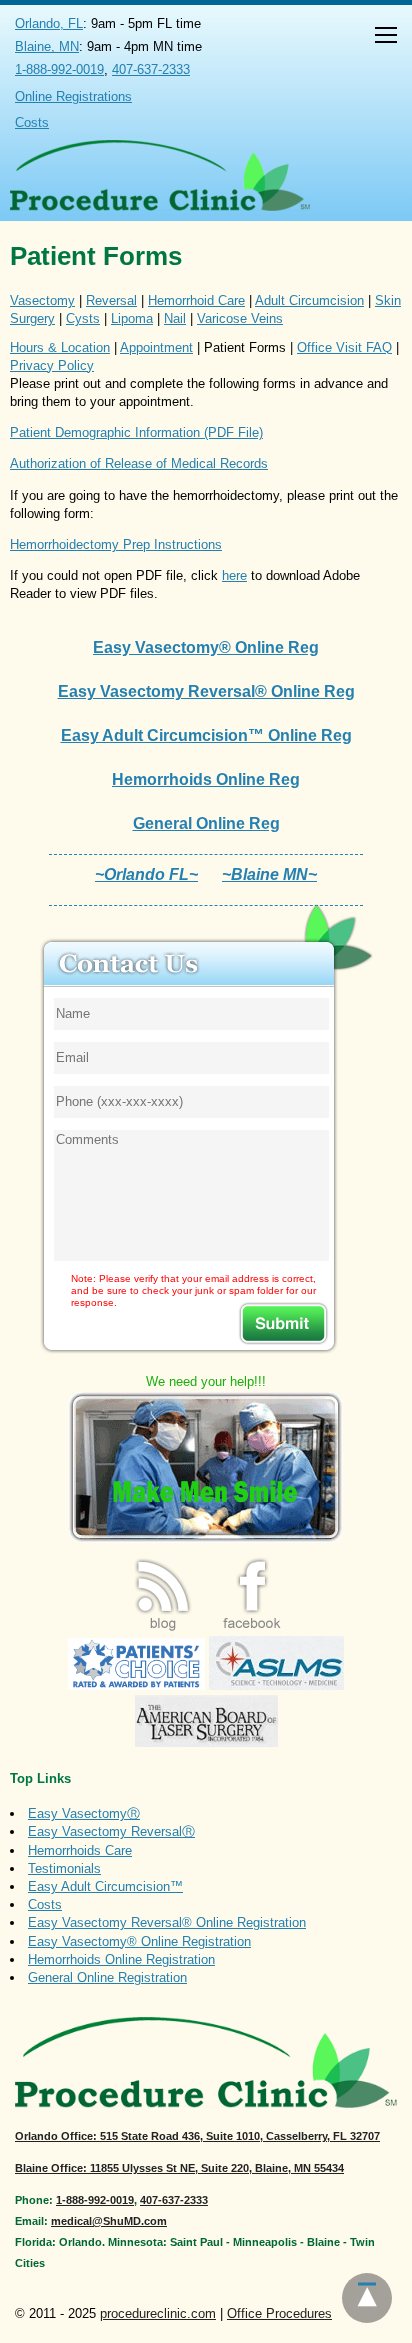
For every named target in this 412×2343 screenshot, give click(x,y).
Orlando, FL (49, 23)
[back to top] (367, 2298)
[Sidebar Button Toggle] (386, 37)
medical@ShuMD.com (109, 2221)
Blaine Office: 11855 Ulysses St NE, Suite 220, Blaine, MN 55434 (179, 2168)
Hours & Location (60, 347)
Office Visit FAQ (344, 347)
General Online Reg (206, 823)
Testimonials (64, 1868)
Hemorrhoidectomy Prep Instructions (116, 544)
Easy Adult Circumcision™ (105, 1886)
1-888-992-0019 (59, 69)
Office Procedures (279, 2313)
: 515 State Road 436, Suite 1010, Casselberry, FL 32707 (197, 2136)
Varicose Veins (240, 318)
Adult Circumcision (309, 300)
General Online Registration (107, 1977)
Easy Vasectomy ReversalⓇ (111, 1831)
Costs (32, 122)
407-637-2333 (151, 69)
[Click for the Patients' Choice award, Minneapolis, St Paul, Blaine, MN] (136, 1685)
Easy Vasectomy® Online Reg (206, 647)
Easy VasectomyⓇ (84, 1813)
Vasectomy (42, 300)
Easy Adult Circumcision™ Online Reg (206, 735)
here (234, 575)
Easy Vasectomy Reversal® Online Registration (167, 1922)
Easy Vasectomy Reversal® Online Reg (206, 691)
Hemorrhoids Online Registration (121, 1959)
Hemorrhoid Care (196, 300)
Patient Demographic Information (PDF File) (136, 432)
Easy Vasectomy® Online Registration (139, 1941)
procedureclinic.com (158, 2313)
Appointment (156, 347)
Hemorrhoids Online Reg (206, 779)
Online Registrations (73, 96)
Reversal (111, 300)
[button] (386, 37)
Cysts (83, 318)
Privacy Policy (52, 365)
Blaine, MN (47, 46)
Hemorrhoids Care (80, 1850)
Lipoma (132, 318)
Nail (175, 318)
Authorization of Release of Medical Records (139, 463)
